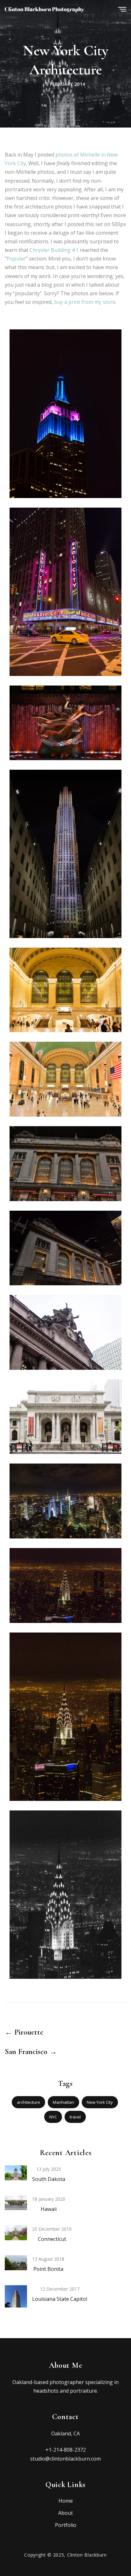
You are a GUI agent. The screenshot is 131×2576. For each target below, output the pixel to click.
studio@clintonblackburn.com (65, 2459)
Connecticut (52, 2239)
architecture (28, 2102)
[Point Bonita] (16, 2262)
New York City (100, 2102)
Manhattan (63, 2102)
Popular (16, 259)
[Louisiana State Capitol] (16, 2301)
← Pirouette (24, 2032)
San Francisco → (31, 2052)
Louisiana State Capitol (60, 2299)
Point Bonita (48, 2269)
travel (75, 2117)
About (65, 2513)
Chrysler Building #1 (54, 250)
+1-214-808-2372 (66, 2450)
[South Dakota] (16, 2172)
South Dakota (49, 2179)
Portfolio (66, 2525)
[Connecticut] (16, 2232)
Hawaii (49, 2209)
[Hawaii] (16, 2202)
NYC (53, 2117)
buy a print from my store (85, 302)
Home (66, 2501)
